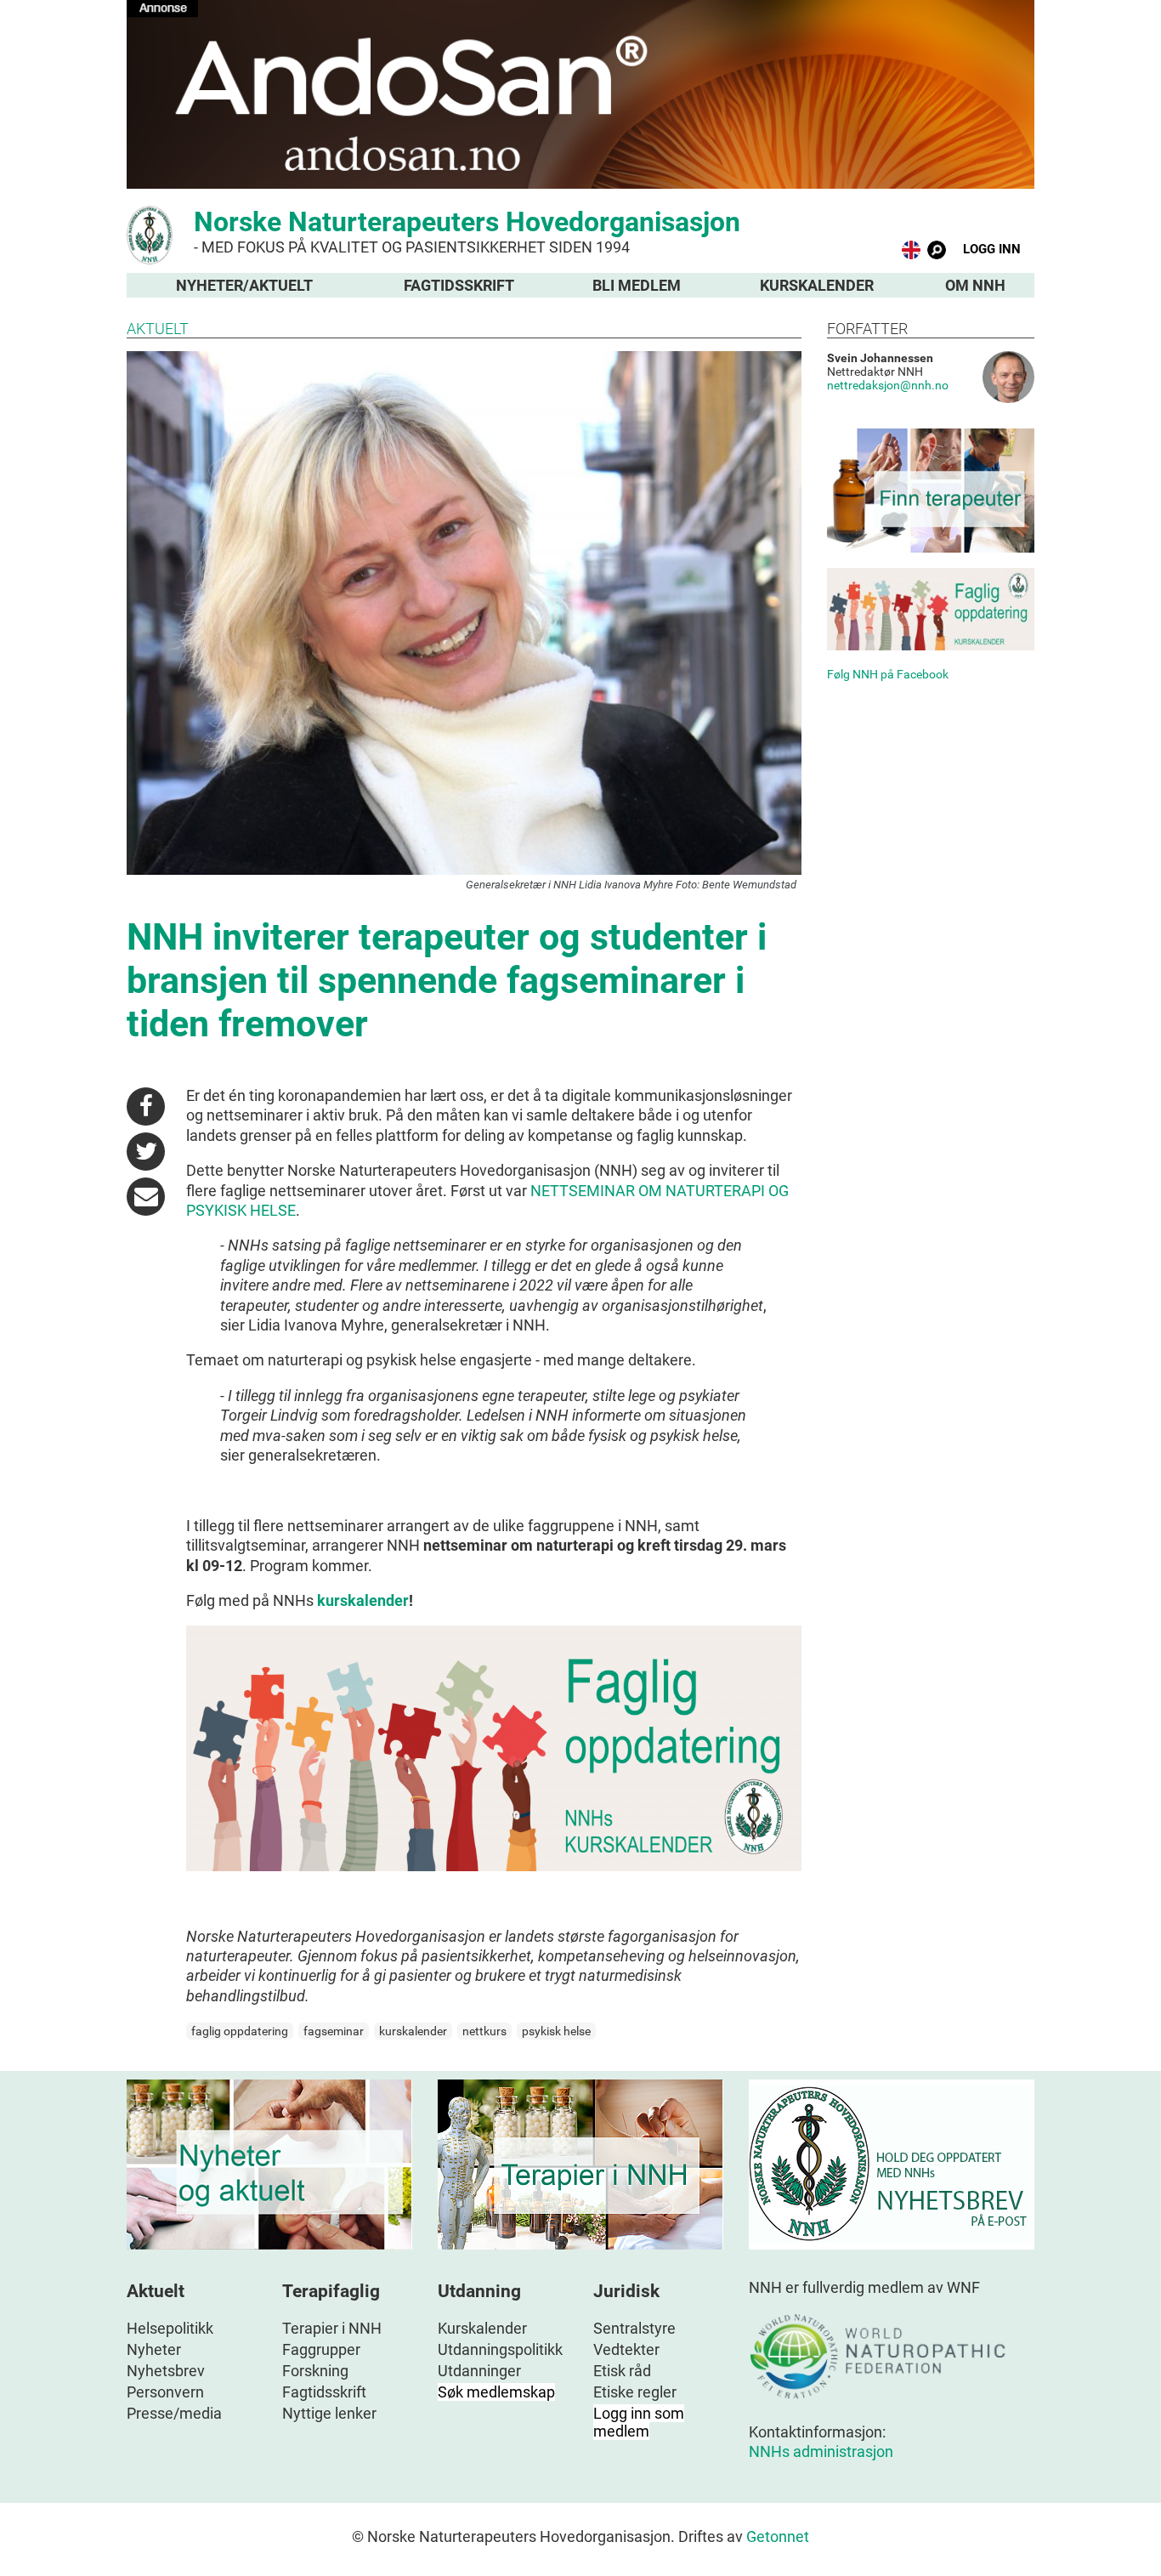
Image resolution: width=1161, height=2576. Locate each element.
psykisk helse (556, 2031)
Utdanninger (479, 2371)
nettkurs (484, 2031)
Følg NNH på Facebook (888, 674)
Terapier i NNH (332, 2328)
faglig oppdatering (240, 2031)
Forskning (315, 2371)
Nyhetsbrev (166, 2371)
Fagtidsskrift (459, 285)
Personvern (165, 2392)
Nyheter (154, 2349)
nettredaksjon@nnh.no (888, 385)
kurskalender (363, 1600)
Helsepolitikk (170, 2328)
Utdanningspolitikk (500, 2349)
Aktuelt (158, 329)
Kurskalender (817, 285)
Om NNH (975, 285)
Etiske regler (635, 2392)
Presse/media (174, 2413)
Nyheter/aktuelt (244, 285)
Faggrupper (321, 2349)
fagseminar (334, 2031)
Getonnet (778, 2536)
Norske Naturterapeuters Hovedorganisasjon (467, 231)
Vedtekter (626, 2349)
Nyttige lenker (329, 2413)
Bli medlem (637, 285)
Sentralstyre (634, 2328)
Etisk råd (622, 2371)
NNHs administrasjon (821, 2451)
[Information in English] (911, 254)
